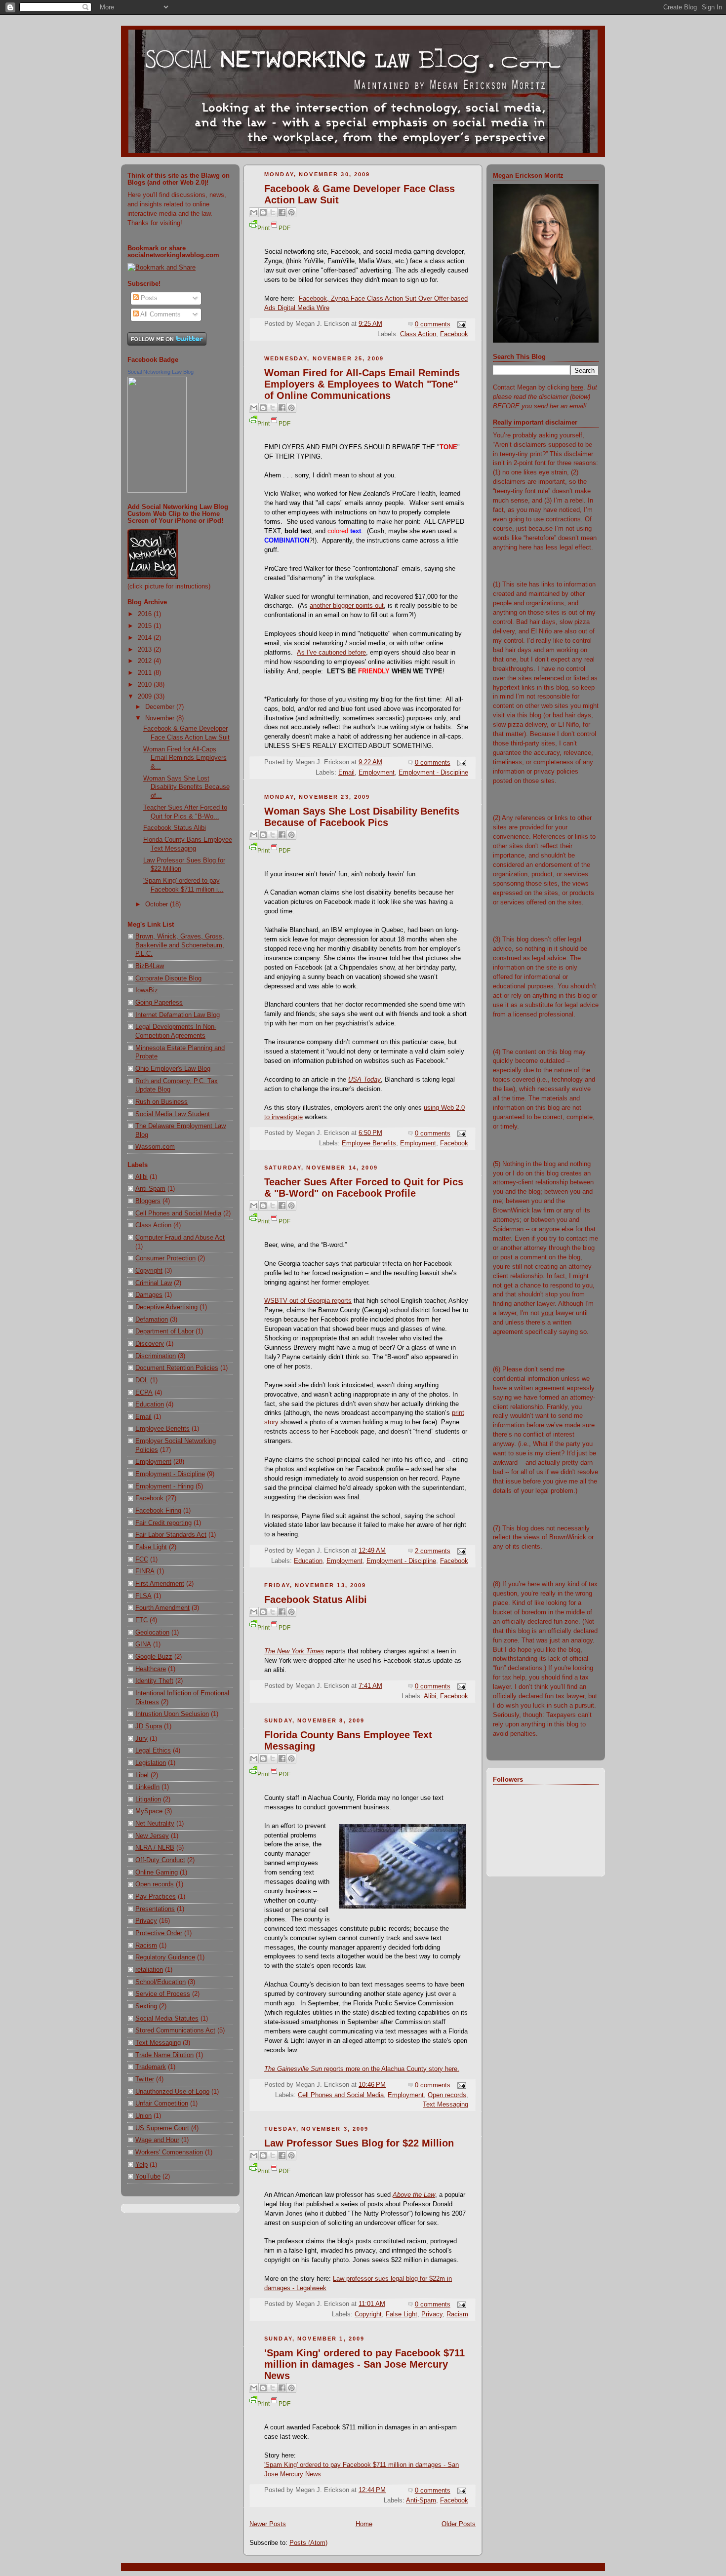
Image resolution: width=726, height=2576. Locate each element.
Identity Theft (154, 1681)
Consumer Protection (165, 1258)
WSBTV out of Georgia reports (308, 1301)
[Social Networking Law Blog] (157, 491)
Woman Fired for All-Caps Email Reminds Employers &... (185, 758)
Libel (142, 1775)
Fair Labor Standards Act (171, 1535)
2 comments (433, 1551)
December (161, 707)
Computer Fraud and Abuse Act (180, 1238)
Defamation (152, 1320)
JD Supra (149, 1726)
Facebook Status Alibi (175, 828)
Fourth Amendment (162, 1608)
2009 (146, 697)
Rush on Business (161, 1102)
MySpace (149, 1811)
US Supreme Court (162, 2128)
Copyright (149, 1271)
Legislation (151, 1763)
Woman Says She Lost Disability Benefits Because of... (186, 787)
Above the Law (414, 2195)
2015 (146, 626)
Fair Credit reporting (163, 1523)
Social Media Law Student (173, 1114)
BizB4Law (150, 966)
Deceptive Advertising (166, 1307)
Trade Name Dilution (164, 2055)
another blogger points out (347, 606)
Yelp (141, 2165)
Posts (148, 298)
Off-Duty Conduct (160, 1860)
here (577, 388)
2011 (146, 673)
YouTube (148, 2177)
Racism (146, 1946)
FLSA (143, 1596)
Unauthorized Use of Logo (172, 2092)
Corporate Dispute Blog (168, 978)
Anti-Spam (150, 1189)
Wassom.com (155, 1147)
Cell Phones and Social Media (178, 1213)
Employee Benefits (162, 1429)
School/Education (161, 1982)
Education (150, 1405)
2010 (146, 685)
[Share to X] (273, 212)
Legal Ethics (153, 1751)
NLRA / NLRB (155, 1848)
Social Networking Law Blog (161, 372)
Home (364, 2524)
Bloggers (148, 1201)
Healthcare (151, 1669)
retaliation (149, 1970)
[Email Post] (460, 324)
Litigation (148, 1799)
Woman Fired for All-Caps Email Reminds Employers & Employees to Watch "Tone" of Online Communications (362, 384)
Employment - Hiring (164, 1486)
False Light (151, 1547)
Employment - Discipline (170, 1474)
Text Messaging (158, 2043)
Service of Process (163, 1994)
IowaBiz (147, 990)
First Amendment (160, 1584)
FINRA (145, 1571)
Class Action (153, 1225)
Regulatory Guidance (165, 1957)
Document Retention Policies (177, 1368)
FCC (142, 1560)
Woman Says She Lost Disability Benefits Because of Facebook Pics (362, 817)
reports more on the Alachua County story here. (362, 2069)
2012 (146, 661)
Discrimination (156, 1356)
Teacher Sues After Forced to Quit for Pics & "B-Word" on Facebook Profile (364, 1188)
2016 (146, 614)
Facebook (149, 1498)
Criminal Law (154, 1283)
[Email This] (254, 212)
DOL (142, 1380)
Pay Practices (156, 1897)
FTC (141, 1620)
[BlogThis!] (263, 212)
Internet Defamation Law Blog (178, 1015)
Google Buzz (154, 1657)
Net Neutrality (155, 1824)
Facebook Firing (158, 1511)
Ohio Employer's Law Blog (173, 1069)
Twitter (145, 2079)
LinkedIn (147, 1787)
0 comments (433, 324)
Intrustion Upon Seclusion (172, 1714)
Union (143, 2116)
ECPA (144, 1393)
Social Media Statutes (167, 2019)
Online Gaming (157, 1873)
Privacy (146, 1921)
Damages (149, 1295)
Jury (141, 1739)
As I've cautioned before (331, 653)
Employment (153, 1462)
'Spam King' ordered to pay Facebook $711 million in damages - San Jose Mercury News (364, 2364)
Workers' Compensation (169, 2152)
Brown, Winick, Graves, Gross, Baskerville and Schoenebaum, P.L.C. (180, 945)
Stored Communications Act (175, 2030)
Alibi (141, 1177)
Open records (155, 1884)
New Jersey (152, 1836)
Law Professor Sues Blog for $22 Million (359, 2143)
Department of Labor (164, 1331)
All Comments (160, 314)
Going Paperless (159, 1003)
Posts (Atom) (308, 2543)
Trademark (151, 2067)
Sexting (146, 2006)
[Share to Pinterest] (291, 212)
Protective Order (159, 1933)
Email (143, 1417)
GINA (143, 1644)
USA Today (364, 1080)
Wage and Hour (157, 2140)
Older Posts (459, 2524)
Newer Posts (268, 2524)
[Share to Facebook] (282, 212)
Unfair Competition (162, 2104)
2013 (146, 650)
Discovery (150, 1344)
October (158, 904)
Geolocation (152, 1633)
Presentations (155, 1909)
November (161, 718)
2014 (146, 638)
